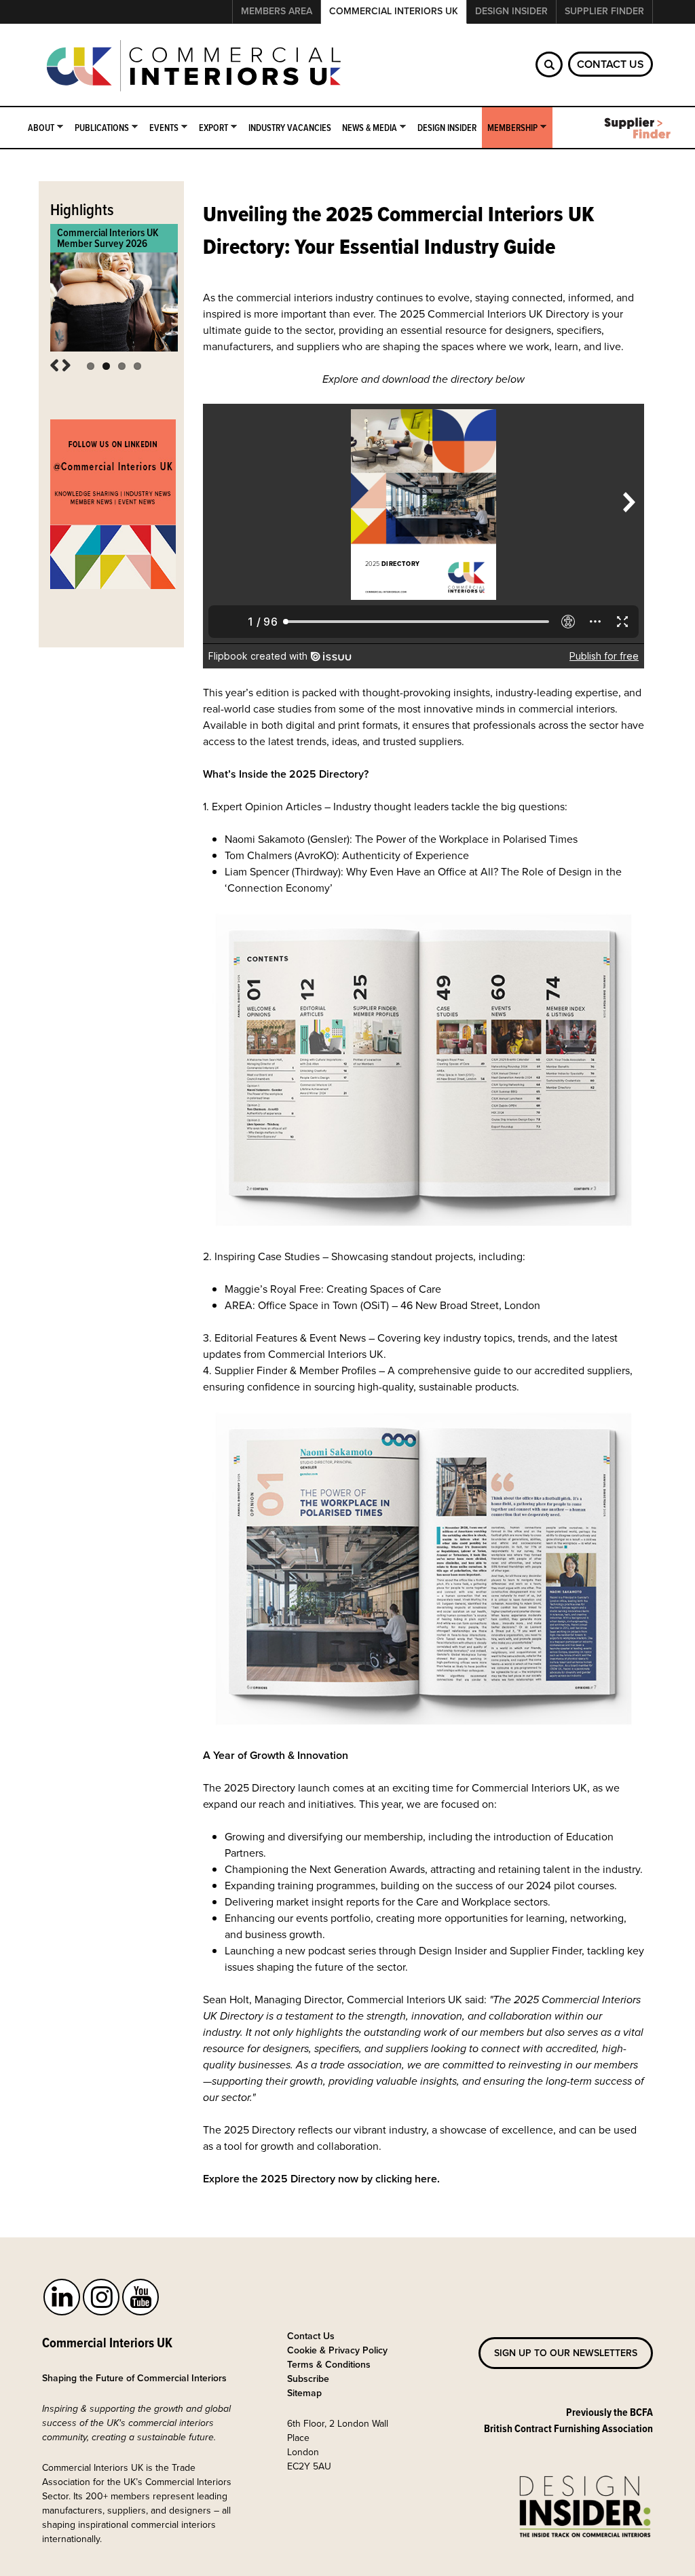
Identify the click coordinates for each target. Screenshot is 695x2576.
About (38, 128)
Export (211, 128)
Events (161, 128)
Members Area (277, 11)
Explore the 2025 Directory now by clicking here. (323, 2179)
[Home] (195, 67)
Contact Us (611, 64)
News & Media (367, 128)
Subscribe (308, 2379)
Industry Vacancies (290, 128)
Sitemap (304, 2393)
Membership (510, 128)
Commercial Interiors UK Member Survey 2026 (108, 238)
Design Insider (511, 11)
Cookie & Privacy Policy (337, 2350)
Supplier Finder (604, 11)
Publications (99, 128)
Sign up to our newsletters (566, 2353)
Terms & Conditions (329, 2365)
